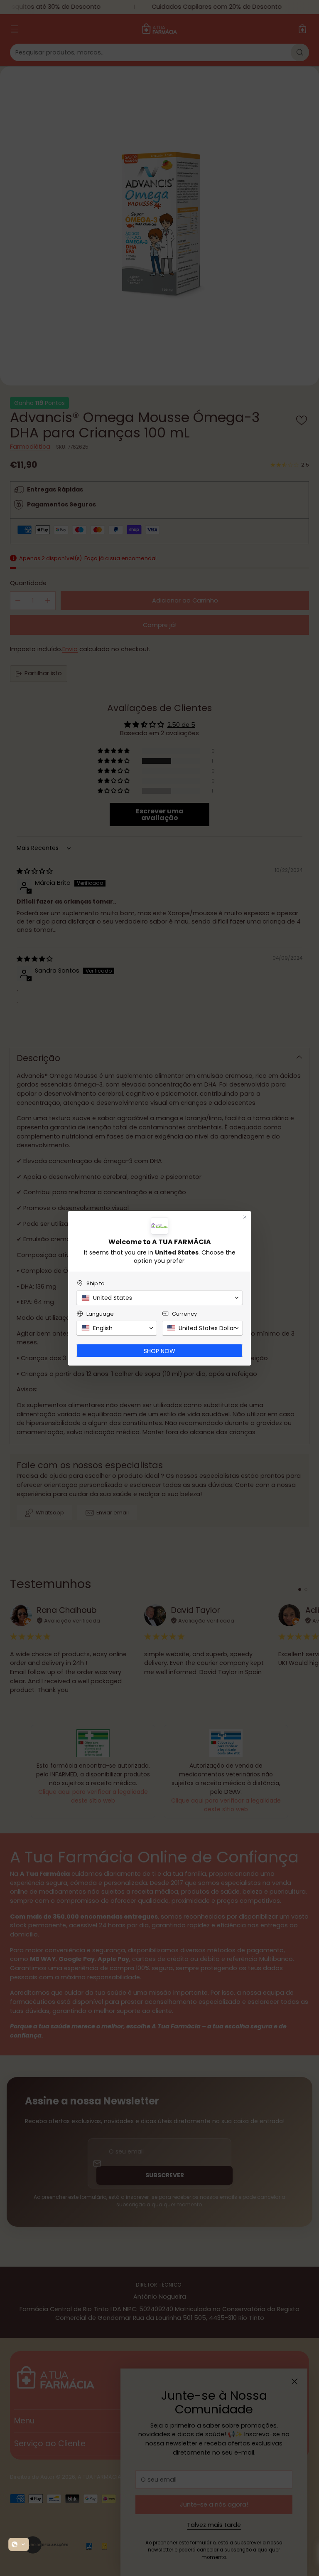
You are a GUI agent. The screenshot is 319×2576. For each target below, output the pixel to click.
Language (100, 1314)
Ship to (96, 1283)
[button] (19, 2544)
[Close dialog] (245, 1217)
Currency (184, 1314)
